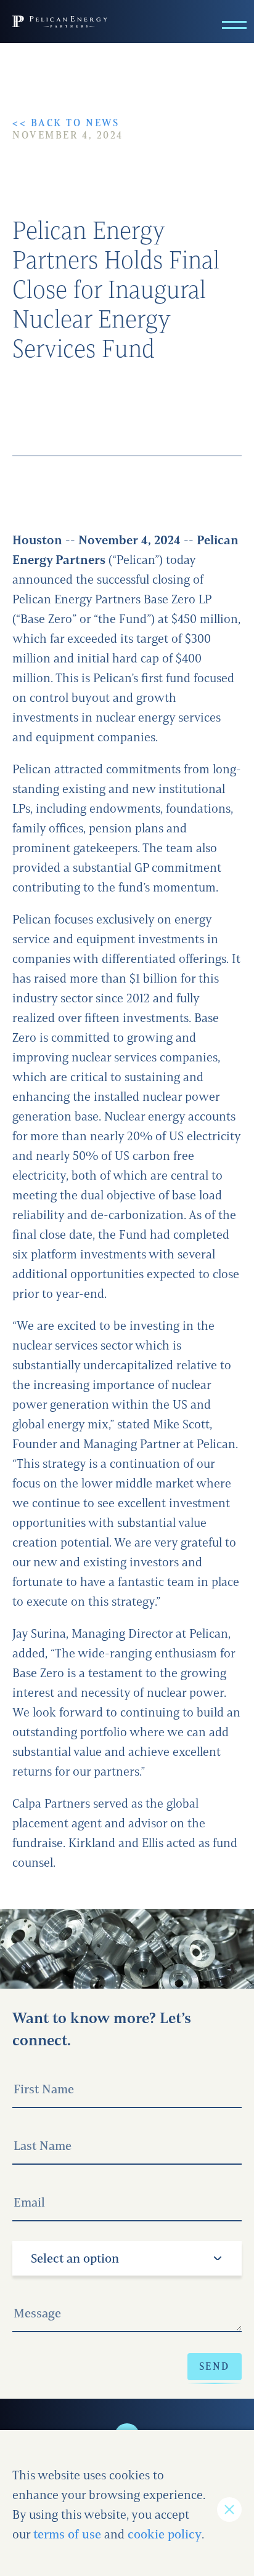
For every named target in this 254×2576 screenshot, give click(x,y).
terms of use (67, 2534)
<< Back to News (66, 123)
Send (215, 2366)
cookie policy (165, 2534)
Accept (229, 2510)
